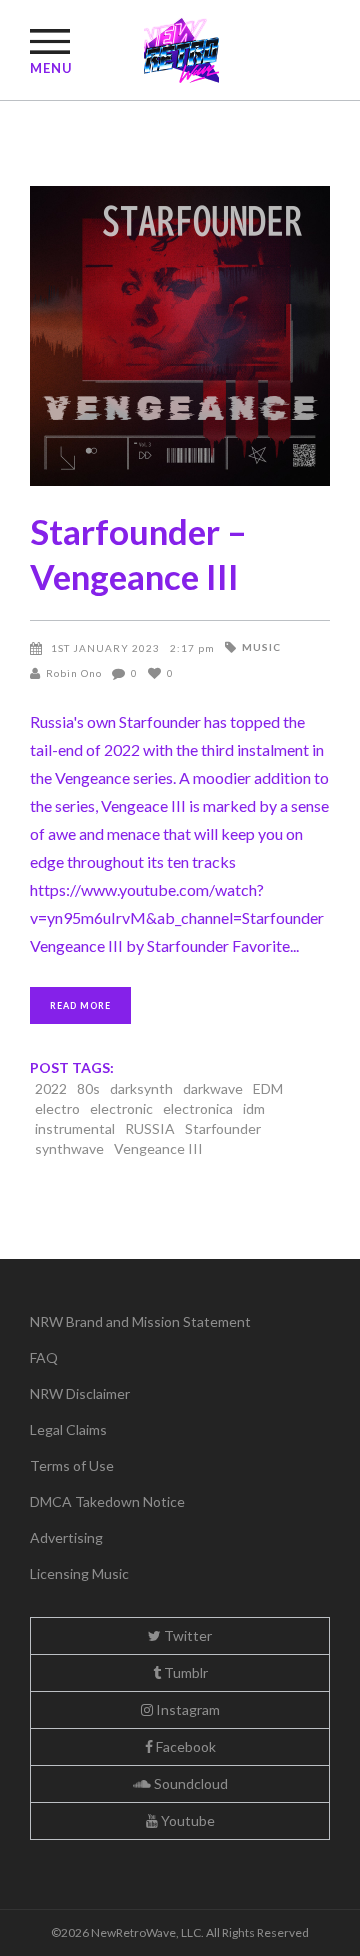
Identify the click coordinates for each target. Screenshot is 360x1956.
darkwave (213, 1088)
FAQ (44, 1357)
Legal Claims (68, 1429)
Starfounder (223, 1128)
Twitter (186, 1635)
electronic (121, 1108)
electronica (198, 1108)
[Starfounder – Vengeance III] (180, 336)
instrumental (75, 1128)
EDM (268, 1088)
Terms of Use (72, 1465)
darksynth (141, 1088)
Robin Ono (74, 673)
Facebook (184, 1746)
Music (261, 647)
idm (254, 1108)
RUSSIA (150, 1128)
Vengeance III (158, 1148)
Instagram (186, 1709)
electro (57, 1108)
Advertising (66, 1537)
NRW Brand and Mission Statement (140, 1321)
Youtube (186, 1820)
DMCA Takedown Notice (107, 1501)
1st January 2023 (105, 648)
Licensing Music (79, 1573)
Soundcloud (189, 1783)
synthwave (69, 1148)
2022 (51, 1088)
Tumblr (184, 1672)
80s (88, 1088)
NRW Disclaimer (80, 1393)
